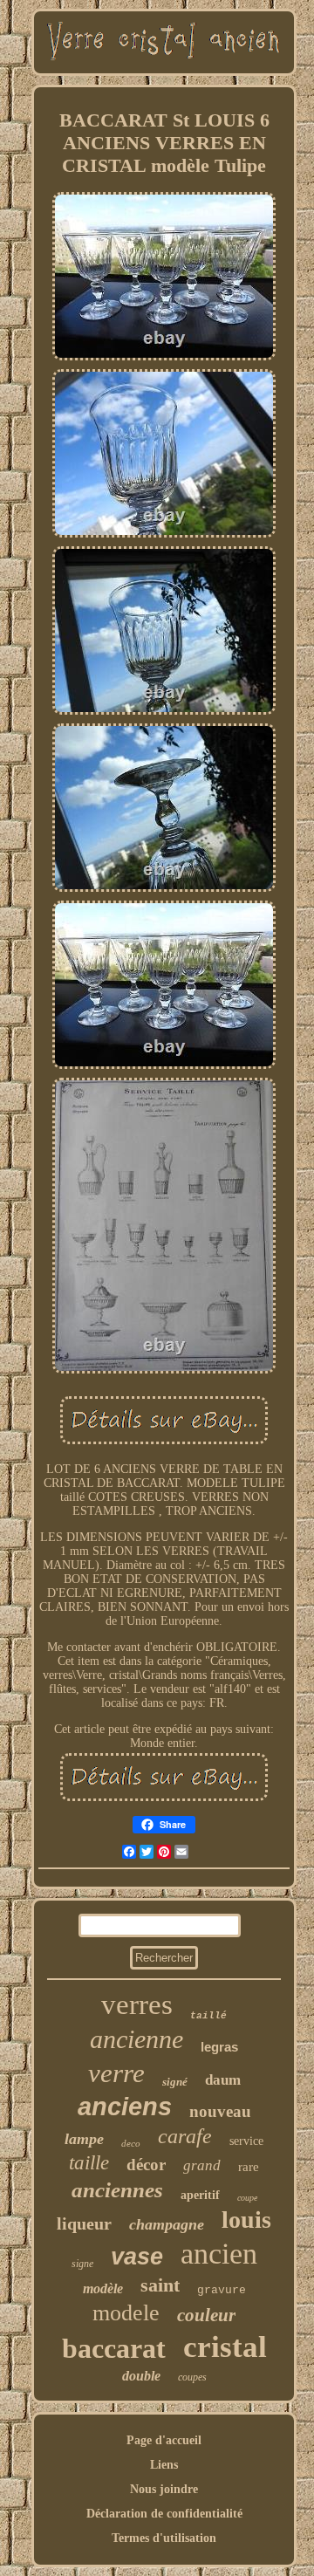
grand (202, 2165)
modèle (103, 2288)
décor (146, 2165)
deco (131, 2143)
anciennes (117, 2190)
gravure (222, 2290)
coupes (192, 2377)
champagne (167, 2224)
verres (137, 2004)
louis (246, 2220)
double (141, 2376)
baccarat (114, 2348)
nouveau (220, 2111)
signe (82, 2264)
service (246, 2141)
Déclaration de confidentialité (164, 2514)
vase (137, 2257)
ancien (219, 2254)
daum (223, 2080)
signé (175, 2082)
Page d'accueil (164, 2440)
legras (219, 2047)
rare (249, 2167)
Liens (164, 2465)
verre (116, 2073)
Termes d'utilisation (164, 2538)
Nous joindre (164, 2489)
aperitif (200, 2195)
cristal (225, 2347)
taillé (208, 2016)
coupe (247, 2198)
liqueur (84, 2223)
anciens (125, 2107)
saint (160, 2285)
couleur (206, 2315)
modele (126, 2313)
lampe (84, 2139)
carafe (185, 2136)
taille (89, 2163)
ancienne (137, 2039)
